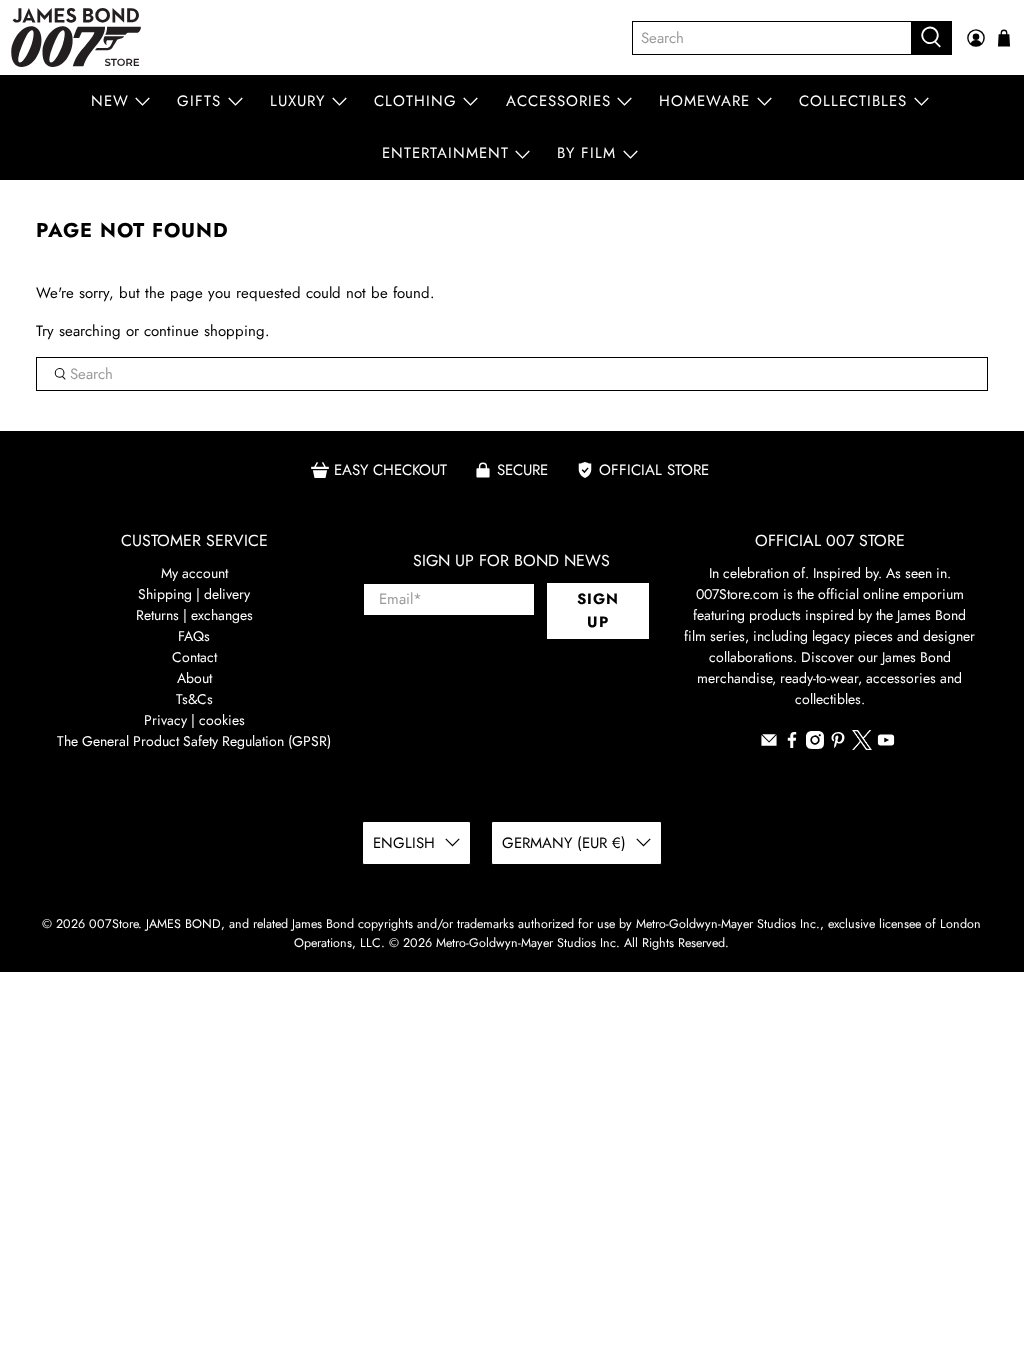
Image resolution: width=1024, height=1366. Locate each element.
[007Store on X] (862, 745)
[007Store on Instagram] (815, 744)
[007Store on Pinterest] (838, 744)
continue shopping (204, 331)
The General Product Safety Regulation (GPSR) (194, 741)
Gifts (199, 101)
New (110, 101)
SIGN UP (598, 610)
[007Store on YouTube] (886, 744)
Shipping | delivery (194, 594)
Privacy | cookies (194, 720)
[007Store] (76, 37)
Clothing (415, 101)
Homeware (704, 101)
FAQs (194, 636)
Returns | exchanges (194, 615)
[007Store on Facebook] (792, 744)
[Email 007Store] (769, 744)
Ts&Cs (194, 699)
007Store (113, 924)
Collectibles (853, 101)
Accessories (558, 101)
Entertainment (445, 153)
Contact (194, 657)
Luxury (297, 101)
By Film (586, 153)
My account (194, 573)
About (194, 678)
